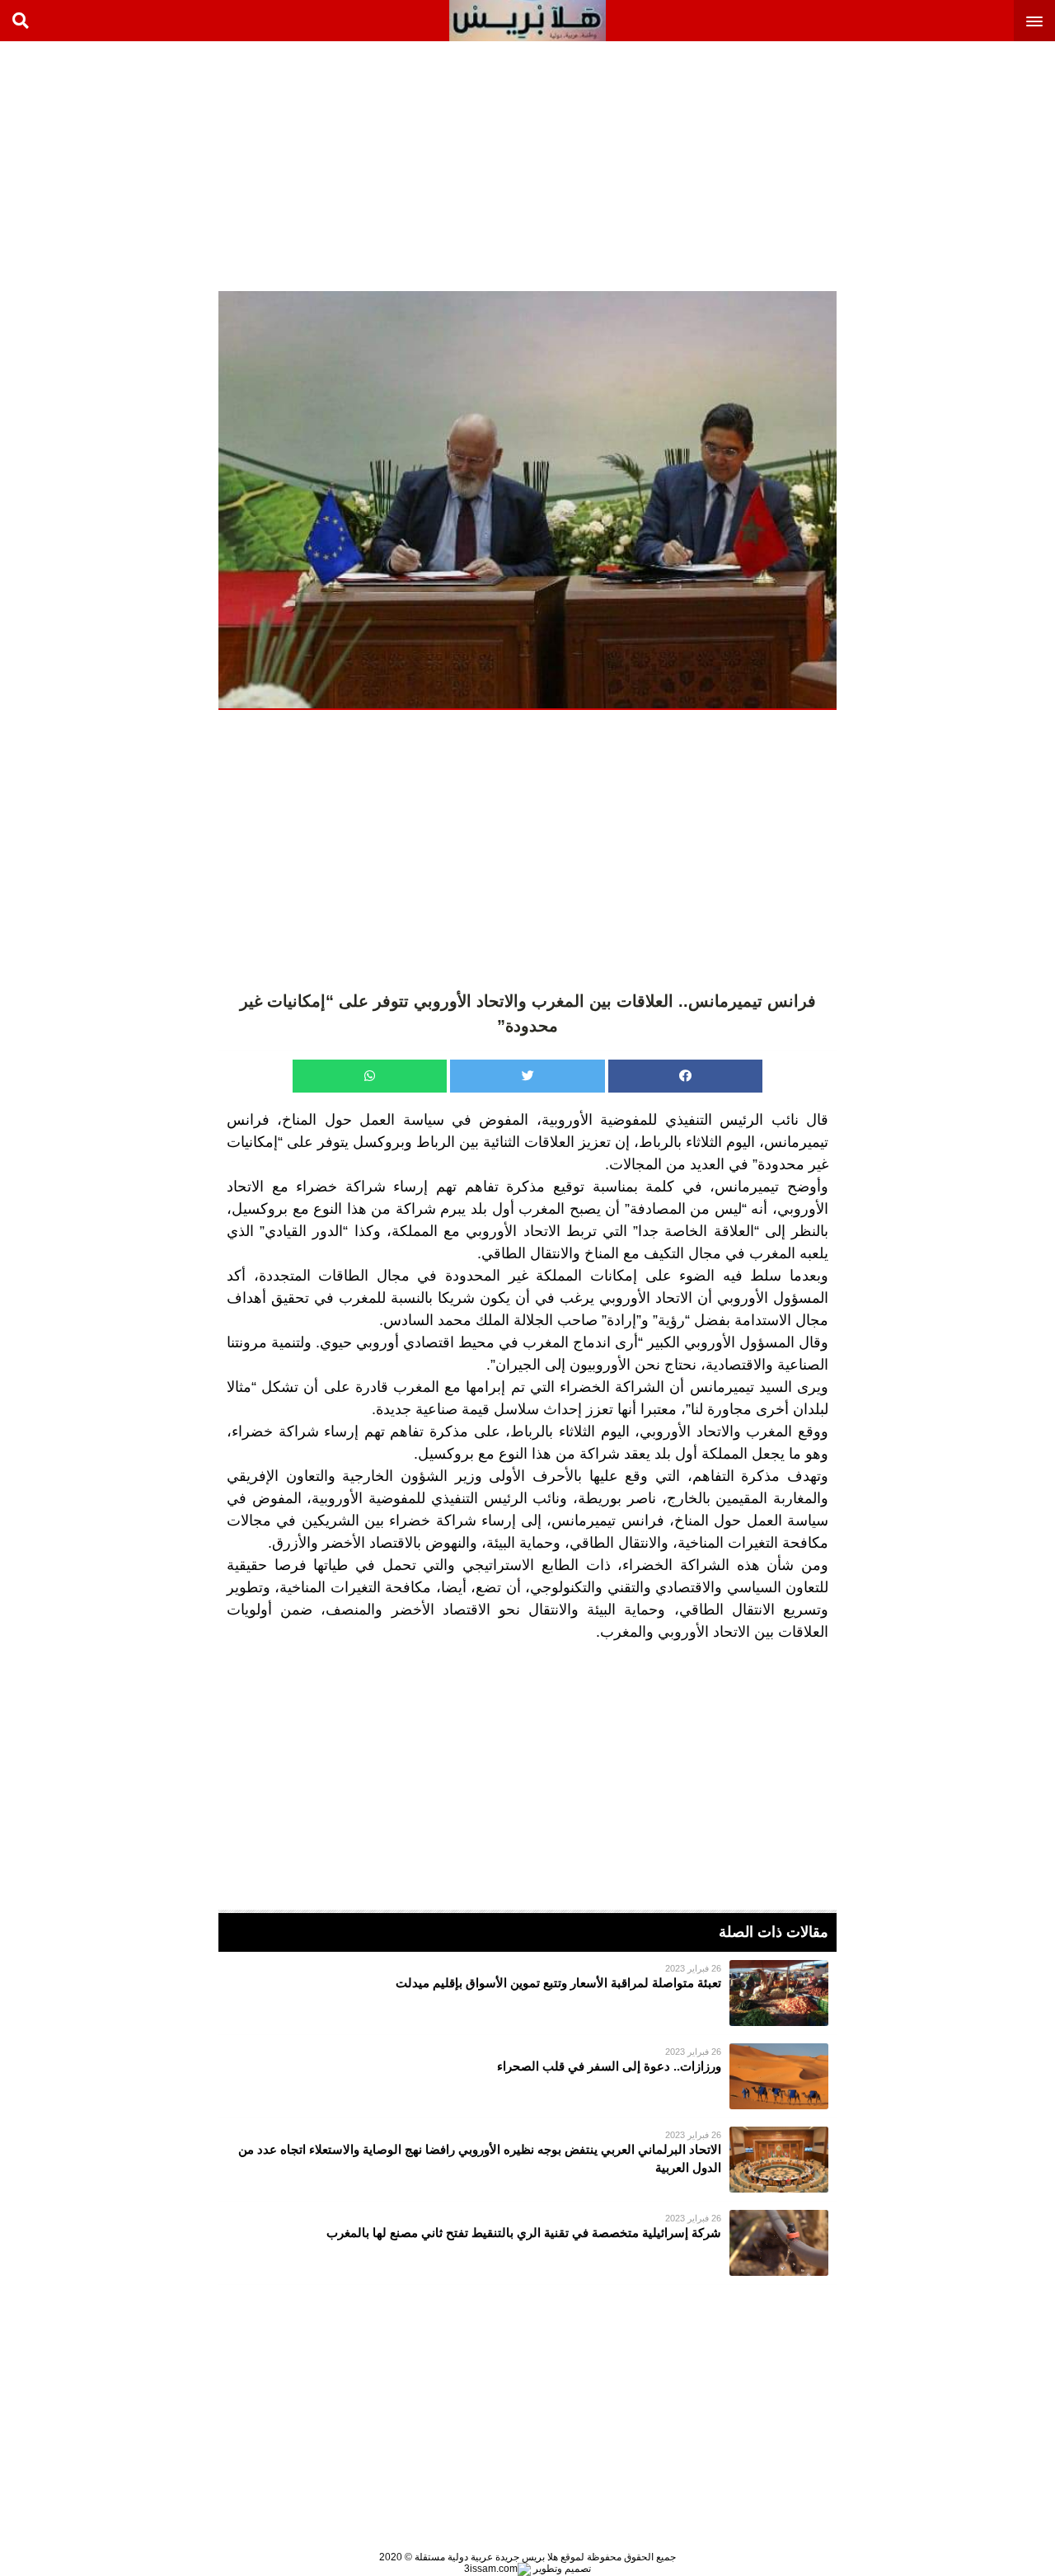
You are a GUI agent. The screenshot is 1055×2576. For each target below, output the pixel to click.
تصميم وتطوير (561, 2569)
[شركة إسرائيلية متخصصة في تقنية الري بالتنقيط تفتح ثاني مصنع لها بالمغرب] (527, 2243)
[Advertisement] (931, 165)
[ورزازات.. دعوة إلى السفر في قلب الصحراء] (527, 2076)
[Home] (527, 21)
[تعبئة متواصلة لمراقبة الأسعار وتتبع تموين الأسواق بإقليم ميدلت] (527, 1993)
